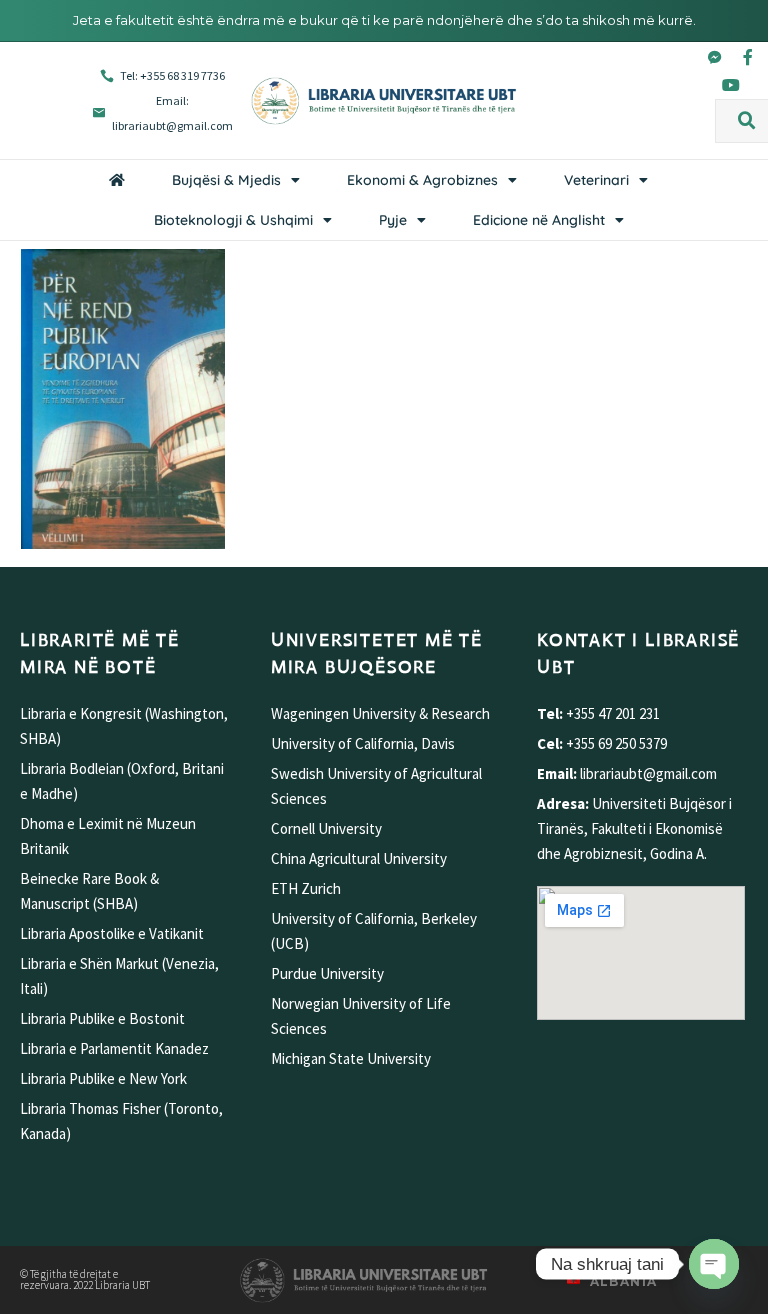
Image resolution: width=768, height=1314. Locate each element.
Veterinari (596, 180)
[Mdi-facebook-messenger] (715, 57)
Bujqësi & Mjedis (226, 180)
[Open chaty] (714, 1264)
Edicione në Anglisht (539, 220)
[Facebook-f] (748, 57)
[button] (747, 121)
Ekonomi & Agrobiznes (422, 180)
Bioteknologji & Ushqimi (233, 220)
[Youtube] (731, 85)
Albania (624, 1281)
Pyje (393, 220)
